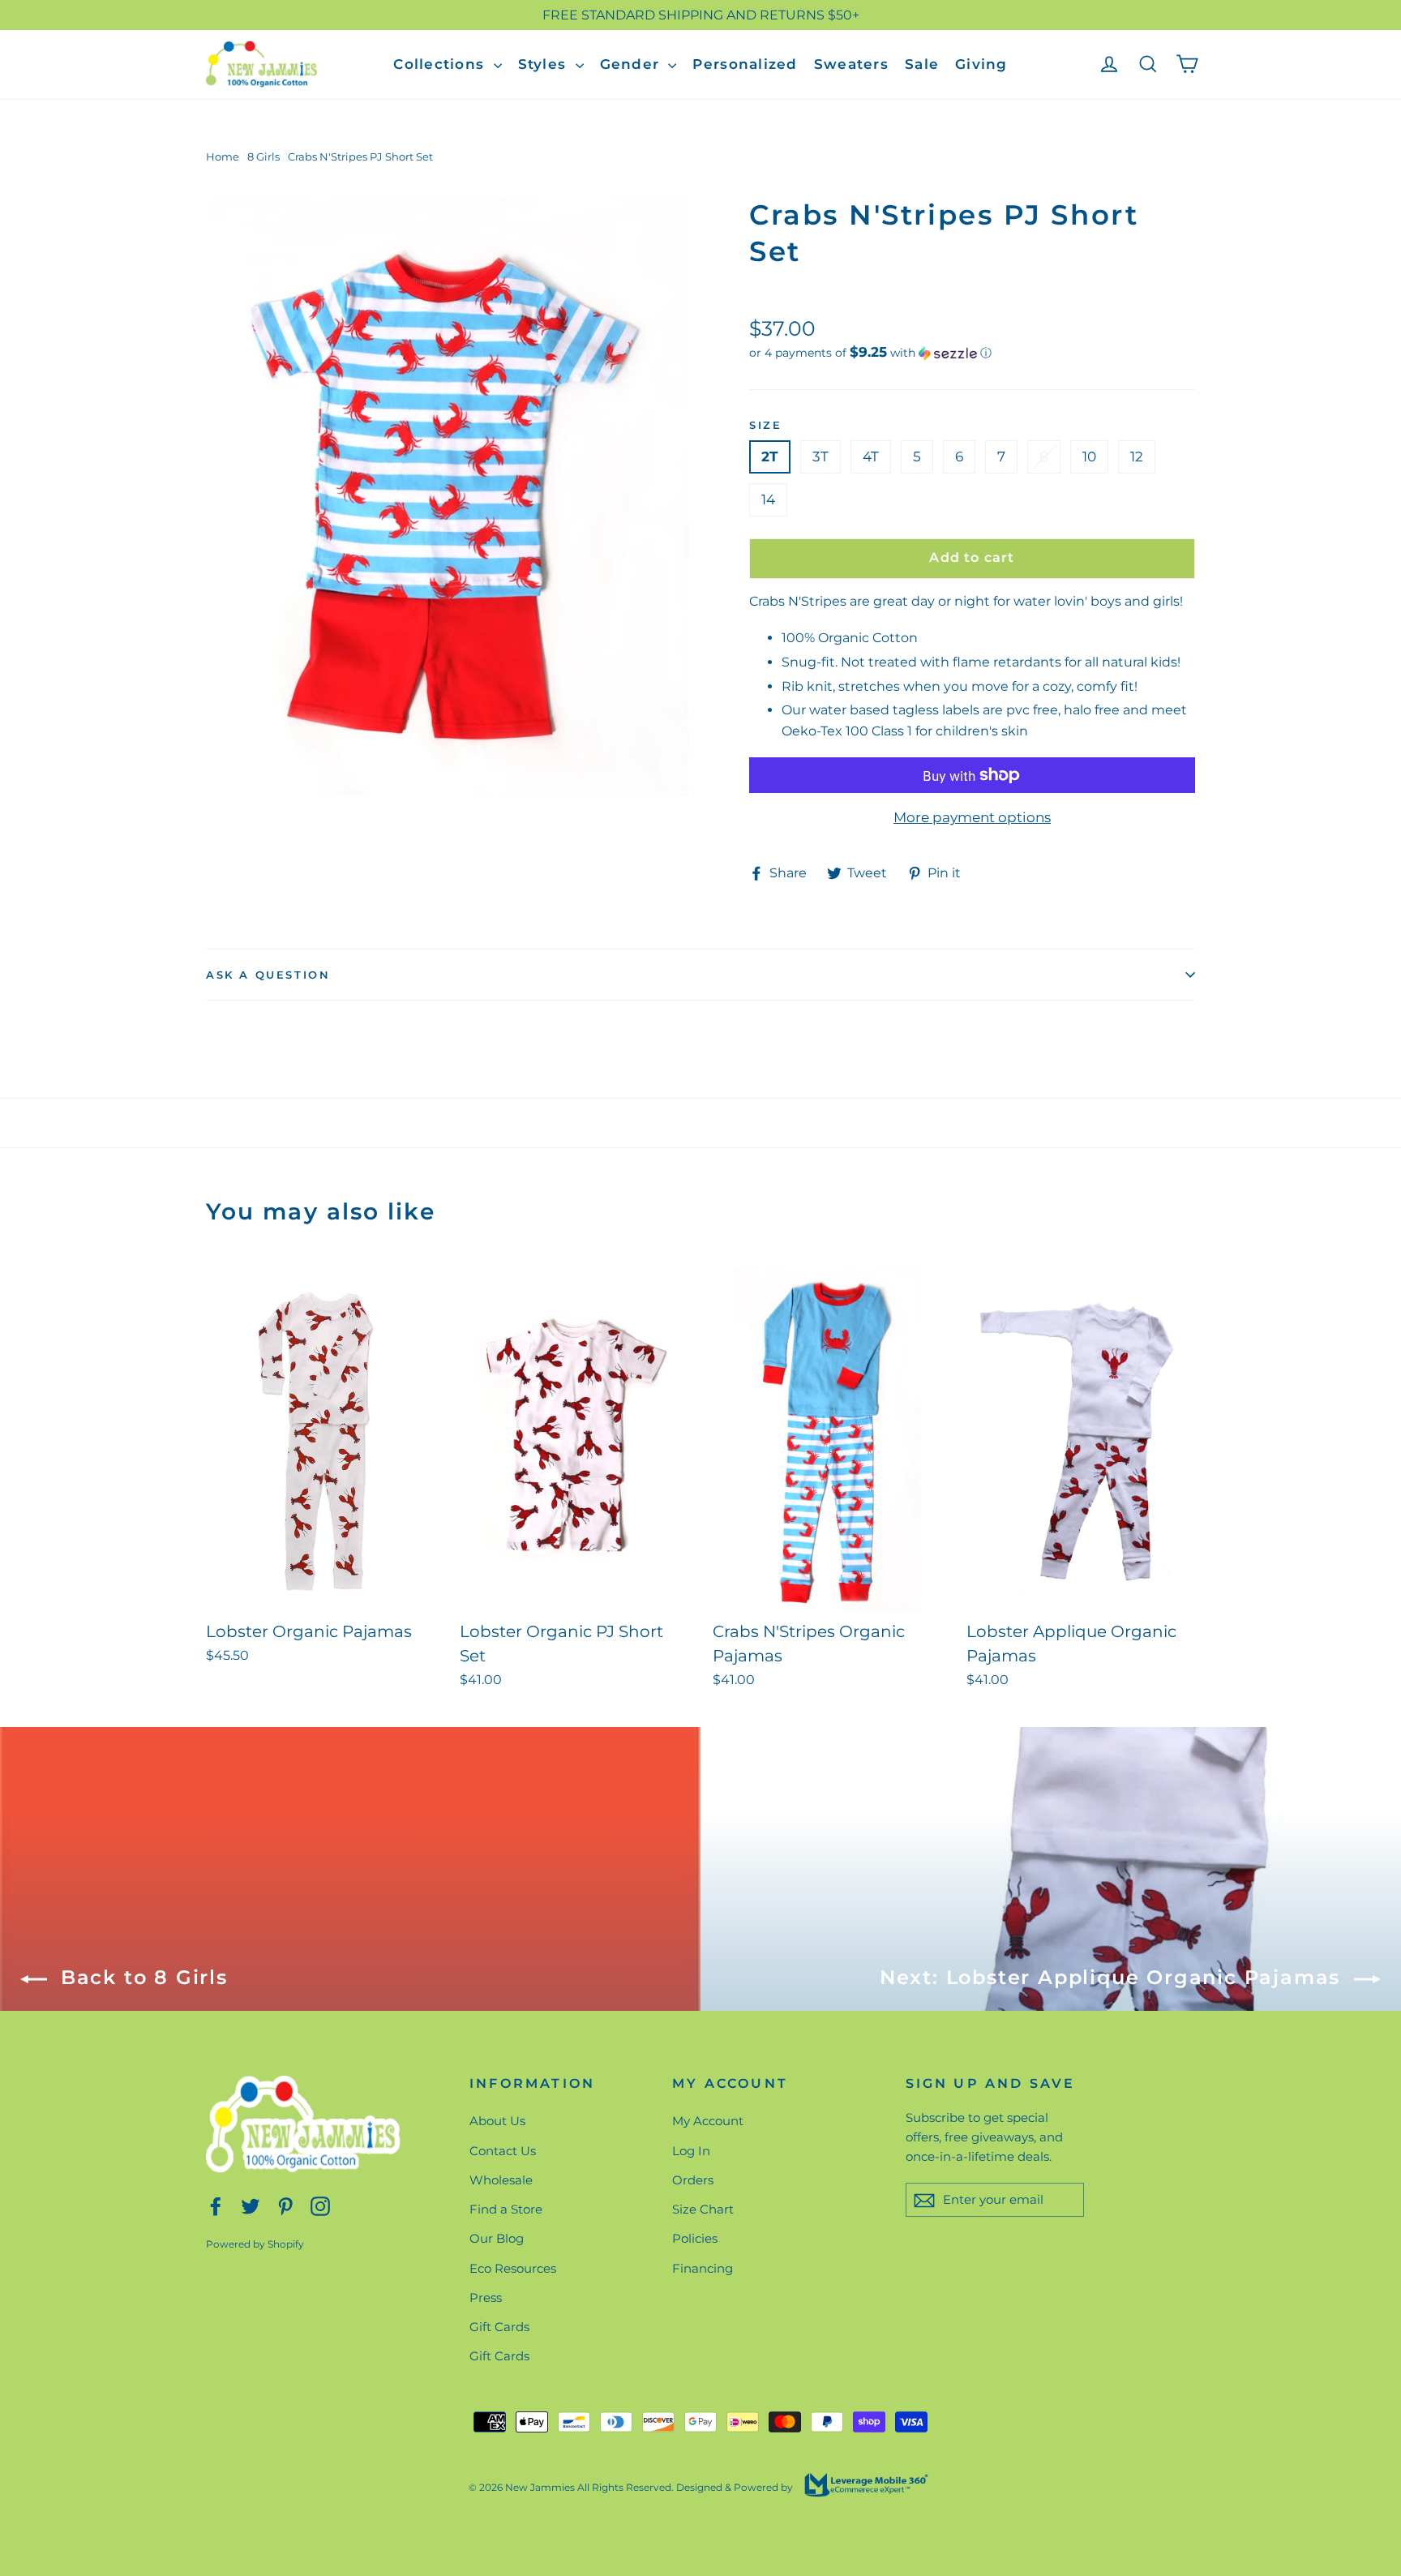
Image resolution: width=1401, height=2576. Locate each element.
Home (223, 156)
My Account (708, 2121)
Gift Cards (499, 2327)
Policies (695, 2238)
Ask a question (268, 975)
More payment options (972, 817)
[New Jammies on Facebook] (216, 2205)
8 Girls (263, 156)
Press (486, 2297)
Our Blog (497, 2238)
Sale (922, 64)
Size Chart (703, 2209)
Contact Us (503, 2151)
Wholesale (501, 2180)
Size (765, 425)
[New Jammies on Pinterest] (285, 2205)
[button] (972, 353)
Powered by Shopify (255, 2244)
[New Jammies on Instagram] (320, 2205)
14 (768, 499)
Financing (703, 2268)
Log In (691, 2151)
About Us (497, 2121)
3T (820, 456)
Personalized (745, 64)
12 (1137, 456)
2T (770, 456)
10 (1089, 456)
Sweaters (851, 64)
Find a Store (506, 2209)
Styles (545, 64)
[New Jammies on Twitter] (251, 2205)
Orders (693, 2180)
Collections (441, 64)
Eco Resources (513, 2268)
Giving (981, 64)
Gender (632, 64)
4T (871, 456)
